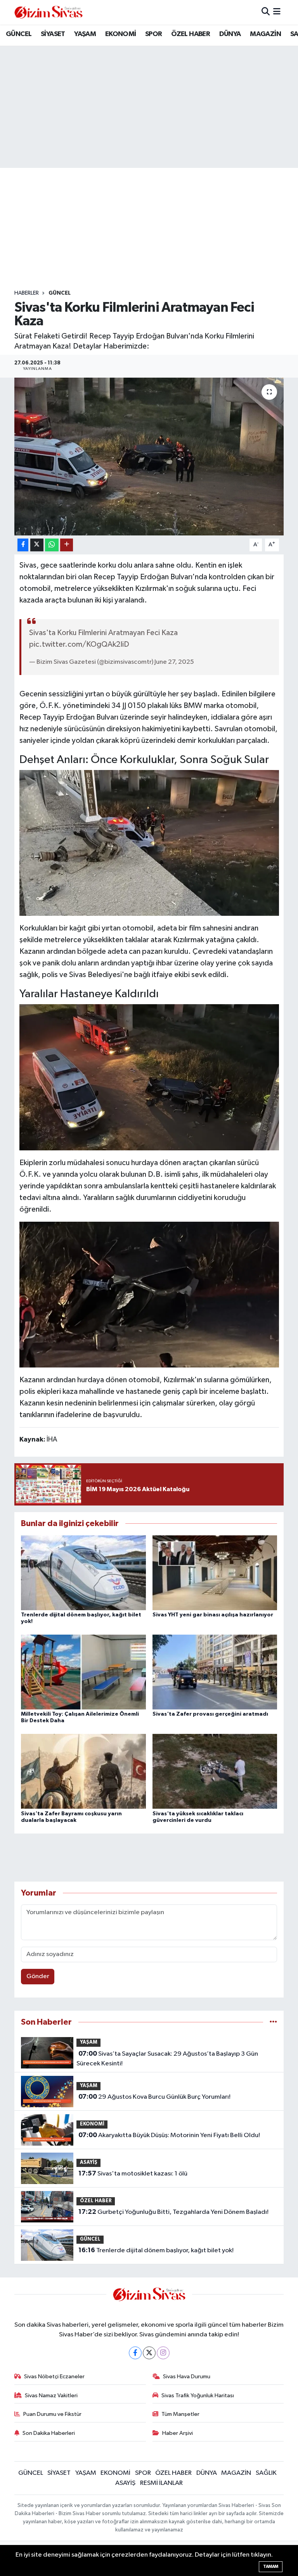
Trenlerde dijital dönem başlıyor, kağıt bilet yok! (156, 2250)
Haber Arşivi (178, 2433)
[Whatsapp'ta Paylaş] (52, 545)
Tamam (271, 2567)
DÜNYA (230, 34)
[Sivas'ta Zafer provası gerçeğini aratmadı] (215, 1672)
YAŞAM (85, 34)
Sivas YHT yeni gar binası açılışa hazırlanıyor (213, 1615)
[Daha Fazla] (67, 545)
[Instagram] (163, 2353)
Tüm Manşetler (180, 2414)
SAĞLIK (266, 2473)
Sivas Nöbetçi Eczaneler (54, 2377)
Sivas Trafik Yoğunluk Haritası (198, 2396)
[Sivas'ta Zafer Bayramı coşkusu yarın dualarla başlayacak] (83, 1771)
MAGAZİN (265, 34)
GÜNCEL (19, 34)
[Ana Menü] (277, 12)
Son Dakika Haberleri (49, 2433)
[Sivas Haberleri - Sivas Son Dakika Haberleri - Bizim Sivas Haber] (49, 12)
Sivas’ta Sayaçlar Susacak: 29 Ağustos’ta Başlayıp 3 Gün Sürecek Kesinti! (167, 2059)
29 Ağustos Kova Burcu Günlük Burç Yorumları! (154, 2097)
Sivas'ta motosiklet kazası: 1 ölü (133, 2174)
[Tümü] (273, 2022)
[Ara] (266, 12)
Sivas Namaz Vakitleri (51, 2396)
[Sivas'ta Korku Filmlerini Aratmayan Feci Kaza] (149, 457)
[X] (149, 2353)
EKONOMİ (121, 34)
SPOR (154, 34)
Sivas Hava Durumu (187, 2377)
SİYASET (53, 34)
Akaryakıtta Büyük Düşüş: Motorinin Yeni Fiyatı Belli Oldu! (169, 2135)
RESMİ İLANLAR (161, 2483)
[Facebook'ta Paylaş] (23, 545)
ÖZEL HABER (191, 34)
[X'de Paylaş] (37, 545)
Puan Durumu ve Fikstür (52, 2414)
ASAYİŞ (89, 2162)
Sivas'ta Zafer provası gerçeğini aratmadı (210, 1714)
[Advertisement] (156, 229)
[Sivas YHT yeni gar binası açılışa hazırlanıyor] (215, 1572)
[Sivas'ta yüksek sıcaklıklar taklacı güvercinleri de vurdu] (215, 1771)
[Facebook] (135, 2353)
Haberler (27, 293)
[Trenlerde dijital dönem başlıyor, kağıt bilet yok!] (83, 1572)
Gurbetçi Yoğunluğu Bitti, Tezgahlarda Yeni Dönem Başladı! (173, 2212)
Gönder (38, 1976)
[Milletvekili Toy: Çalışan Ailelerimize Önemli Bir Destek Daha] (83, 1672)
